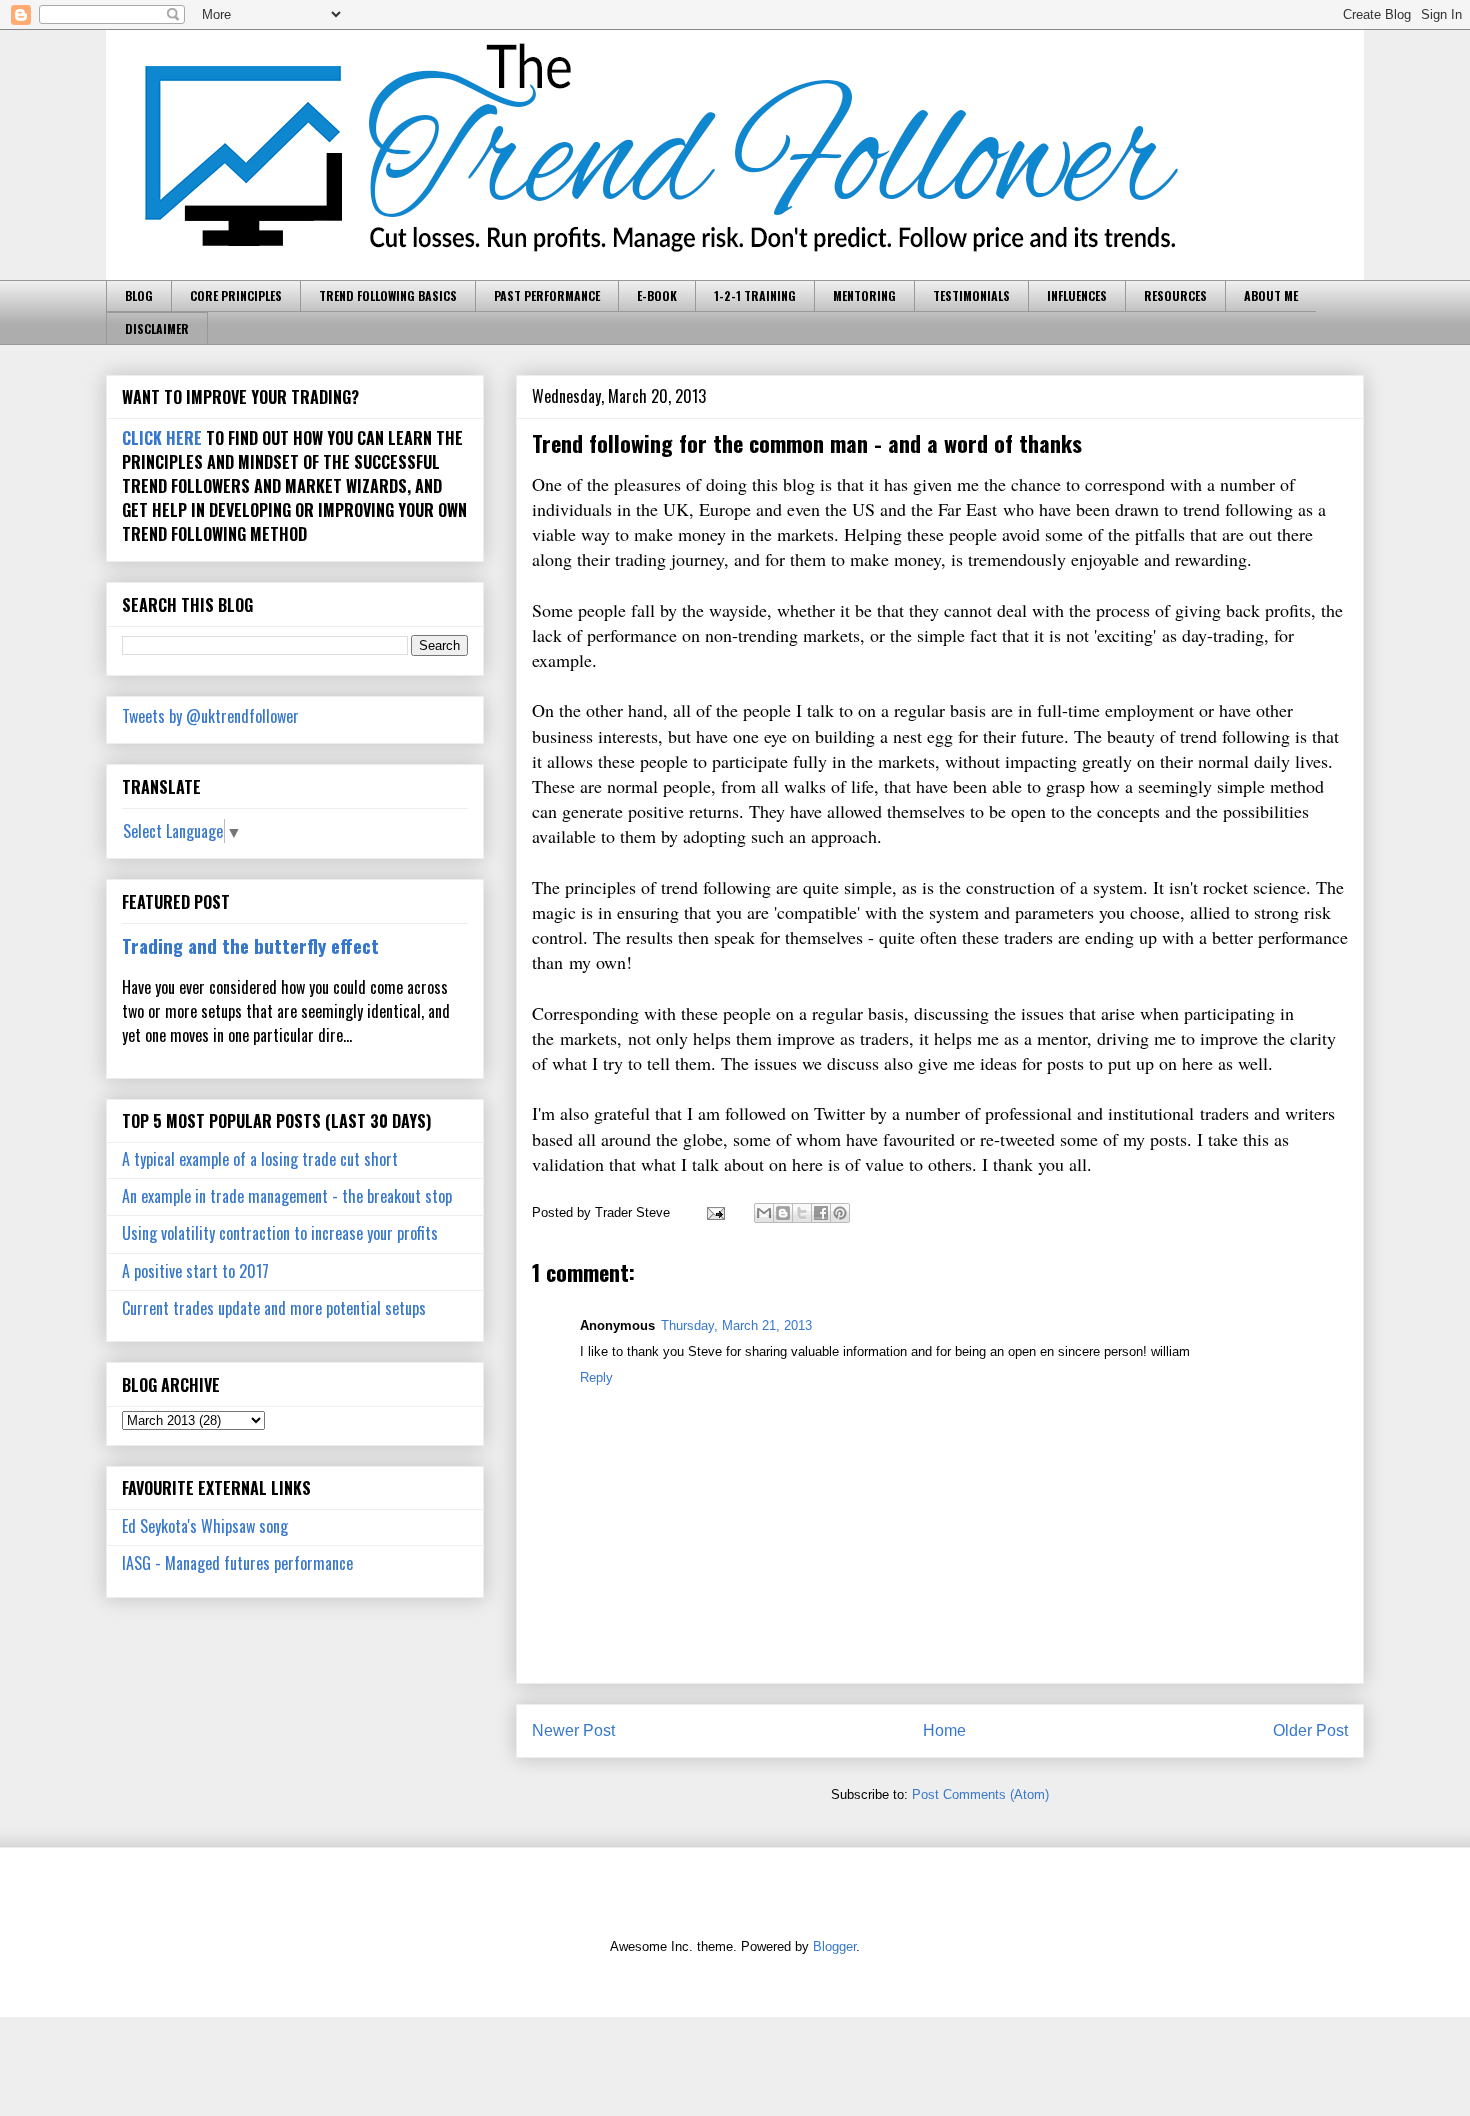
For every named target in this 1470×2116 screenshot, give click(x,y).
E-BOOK (657, 295)
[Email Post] (714, 1212)
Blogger (834, 1946)
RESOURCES (1175, 295)
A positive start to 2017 (195, 1271)
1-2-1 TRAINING (755, 295)
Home (944, 1730)
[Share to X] (802, 1213)
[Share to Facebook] (821, 1213)
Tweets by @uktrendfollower (210, 716)
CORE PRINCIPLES (236, 295)
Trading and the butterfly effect (250, 945)
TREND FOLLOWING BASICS (388, 295)
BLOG (139, 295)
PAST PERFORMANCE (547, 295)
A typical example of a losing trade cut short (260, 1159)
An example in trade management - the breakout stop (287, 1196)
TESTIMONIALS (971, 295)
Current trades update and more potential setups (274, 1308)
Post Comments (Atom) (980, 1794)
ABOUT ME (1271, 295)
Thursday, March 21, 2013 (736, 1325)
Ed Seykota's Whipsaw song (205, 1526)
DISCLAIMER (157, 328)
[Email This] (764, 1213)
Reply (596, 1377)
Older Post (1310, 1730)
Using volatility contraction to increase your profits (280, 1233)
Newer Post (573, 1730)
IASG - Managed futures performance (237, 1563)
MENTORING (864, 295)
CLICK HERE (162, 438)
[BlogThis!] (783, 1213)
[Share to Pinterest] (840, 1213)
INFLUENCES (1077, 295)
